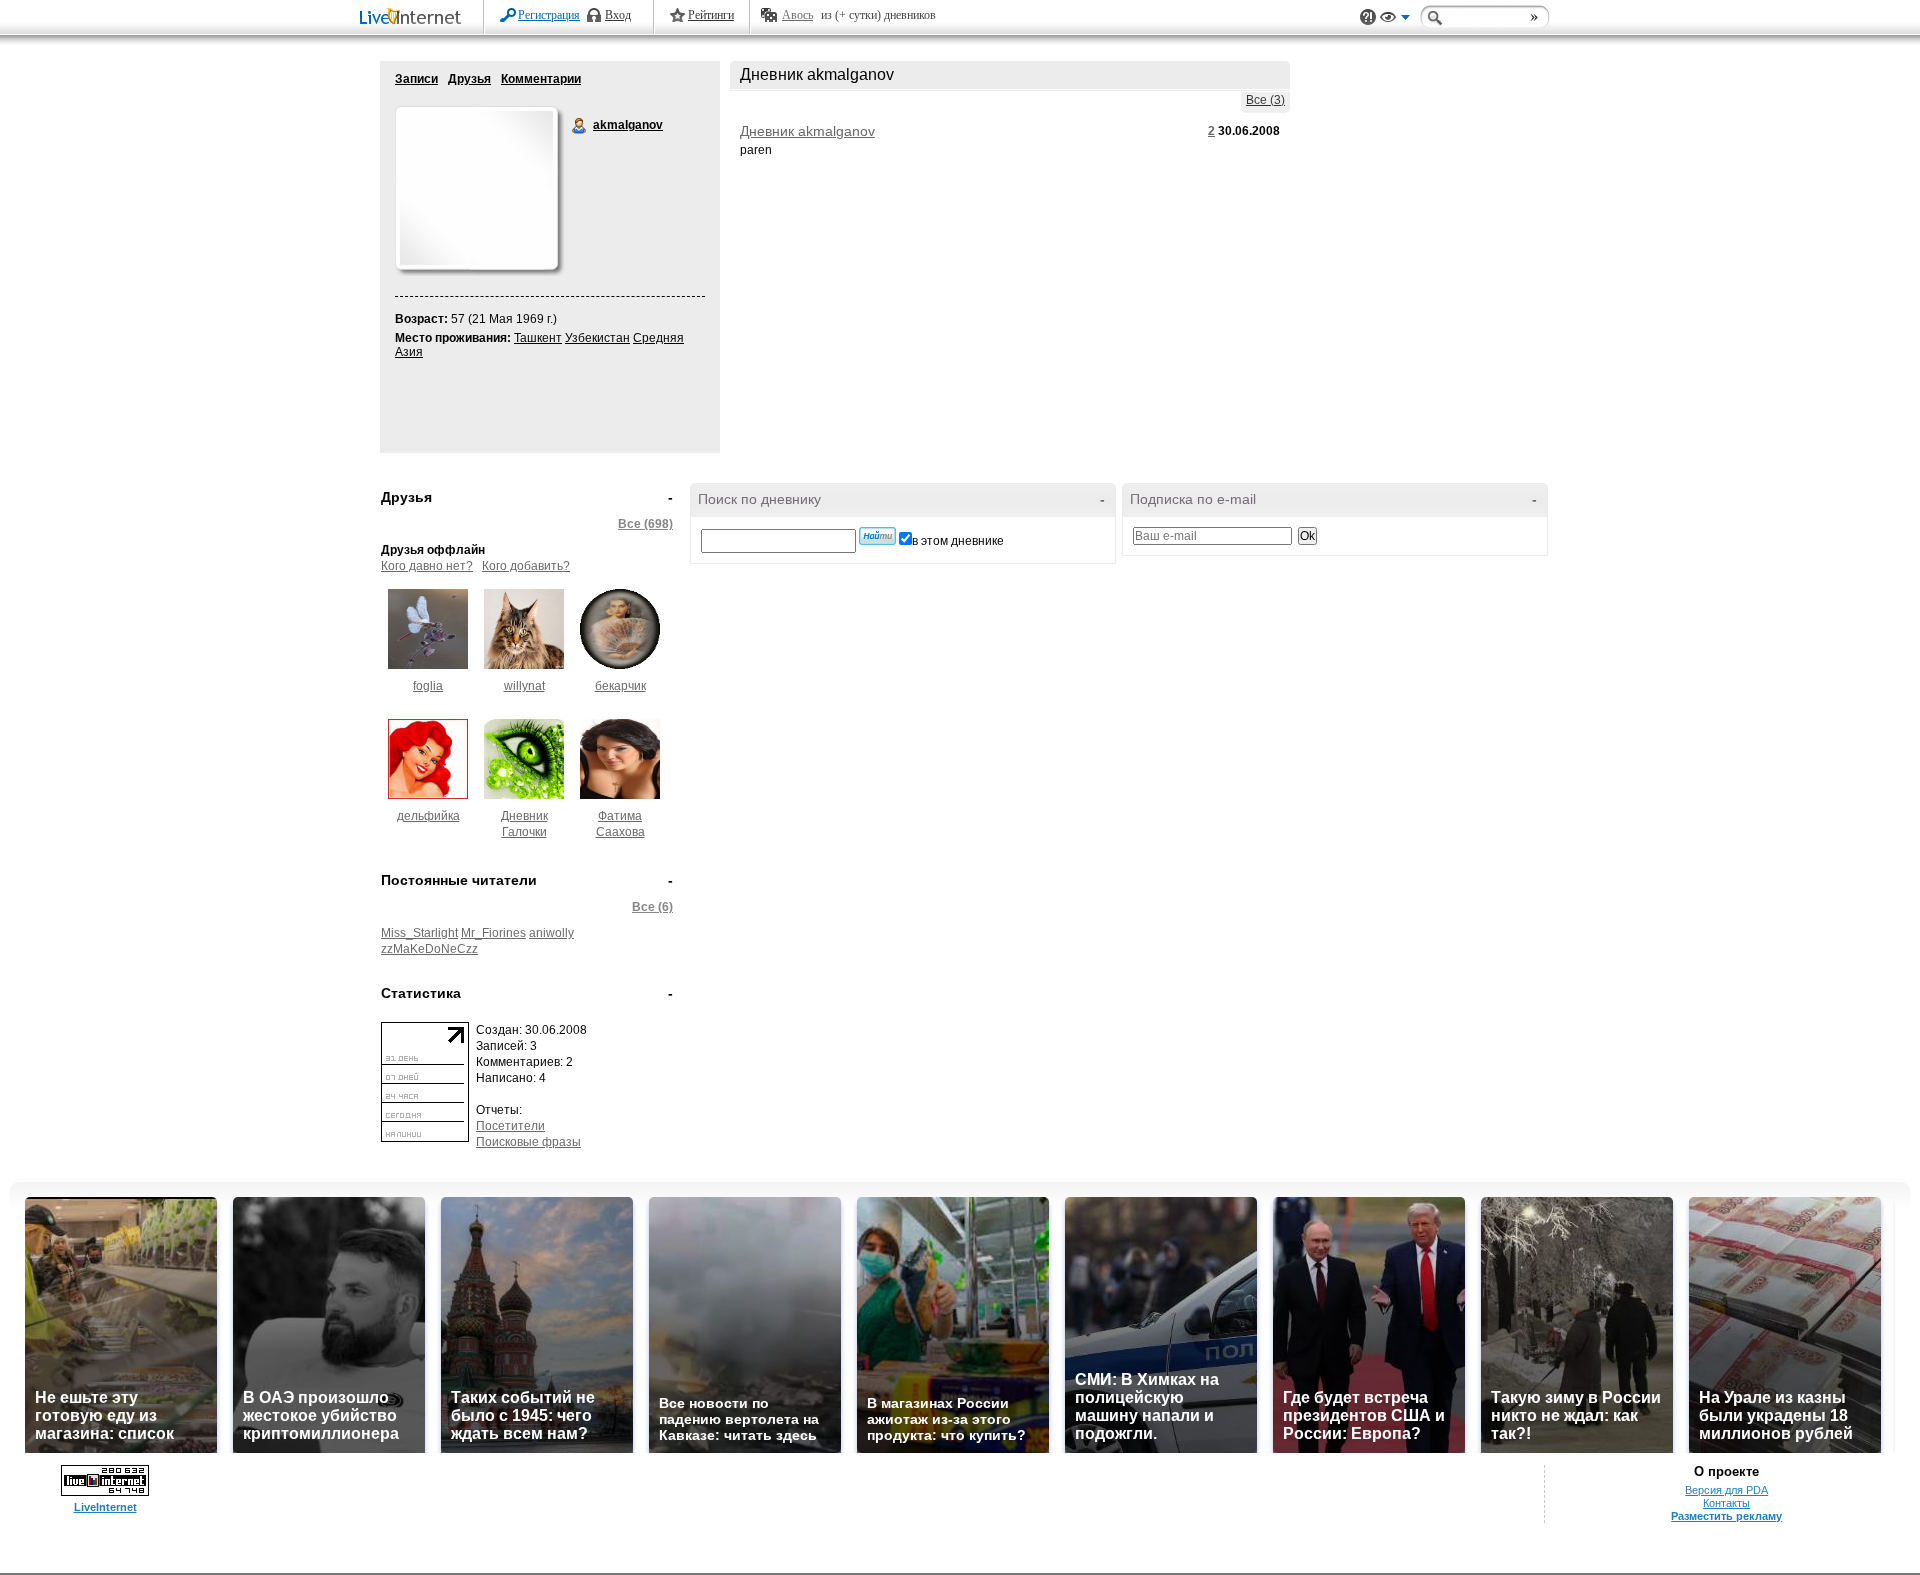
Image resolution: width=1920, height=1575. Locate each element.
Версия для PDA (1726, 1490)
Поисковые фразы (528, 1142)
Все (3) (1265, 100)
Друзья (469, 79)
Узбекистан (597, 338)
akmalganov (580, 126)
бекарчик (620, 686)
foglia (428, 686)
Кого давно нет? (427, 566)
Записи (416, 79)
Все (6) (652, 907)
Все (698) (645, 524)
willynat (524, 686)
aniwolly (551, 933)
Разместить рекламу (1726, 1516)
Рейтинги (711, 15)
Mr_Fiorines (493, 933)
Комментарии (541, 79)
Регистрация (549, 15)
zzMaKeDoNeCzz (429, 949)
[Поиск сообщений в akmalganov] (877, 536)
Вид (1395, 20)
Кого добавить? (526, 566)
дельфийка (428, 816)
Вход (618, 15)
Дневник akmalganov (807, 131)
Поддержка (1368, 17)
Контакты (1726, 1503)
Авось (797, 15)
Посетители (510, 1126)
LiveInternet (414, 18)
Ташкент (538, 338)
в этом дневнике (958, 541)
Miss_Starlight (419, 933)
